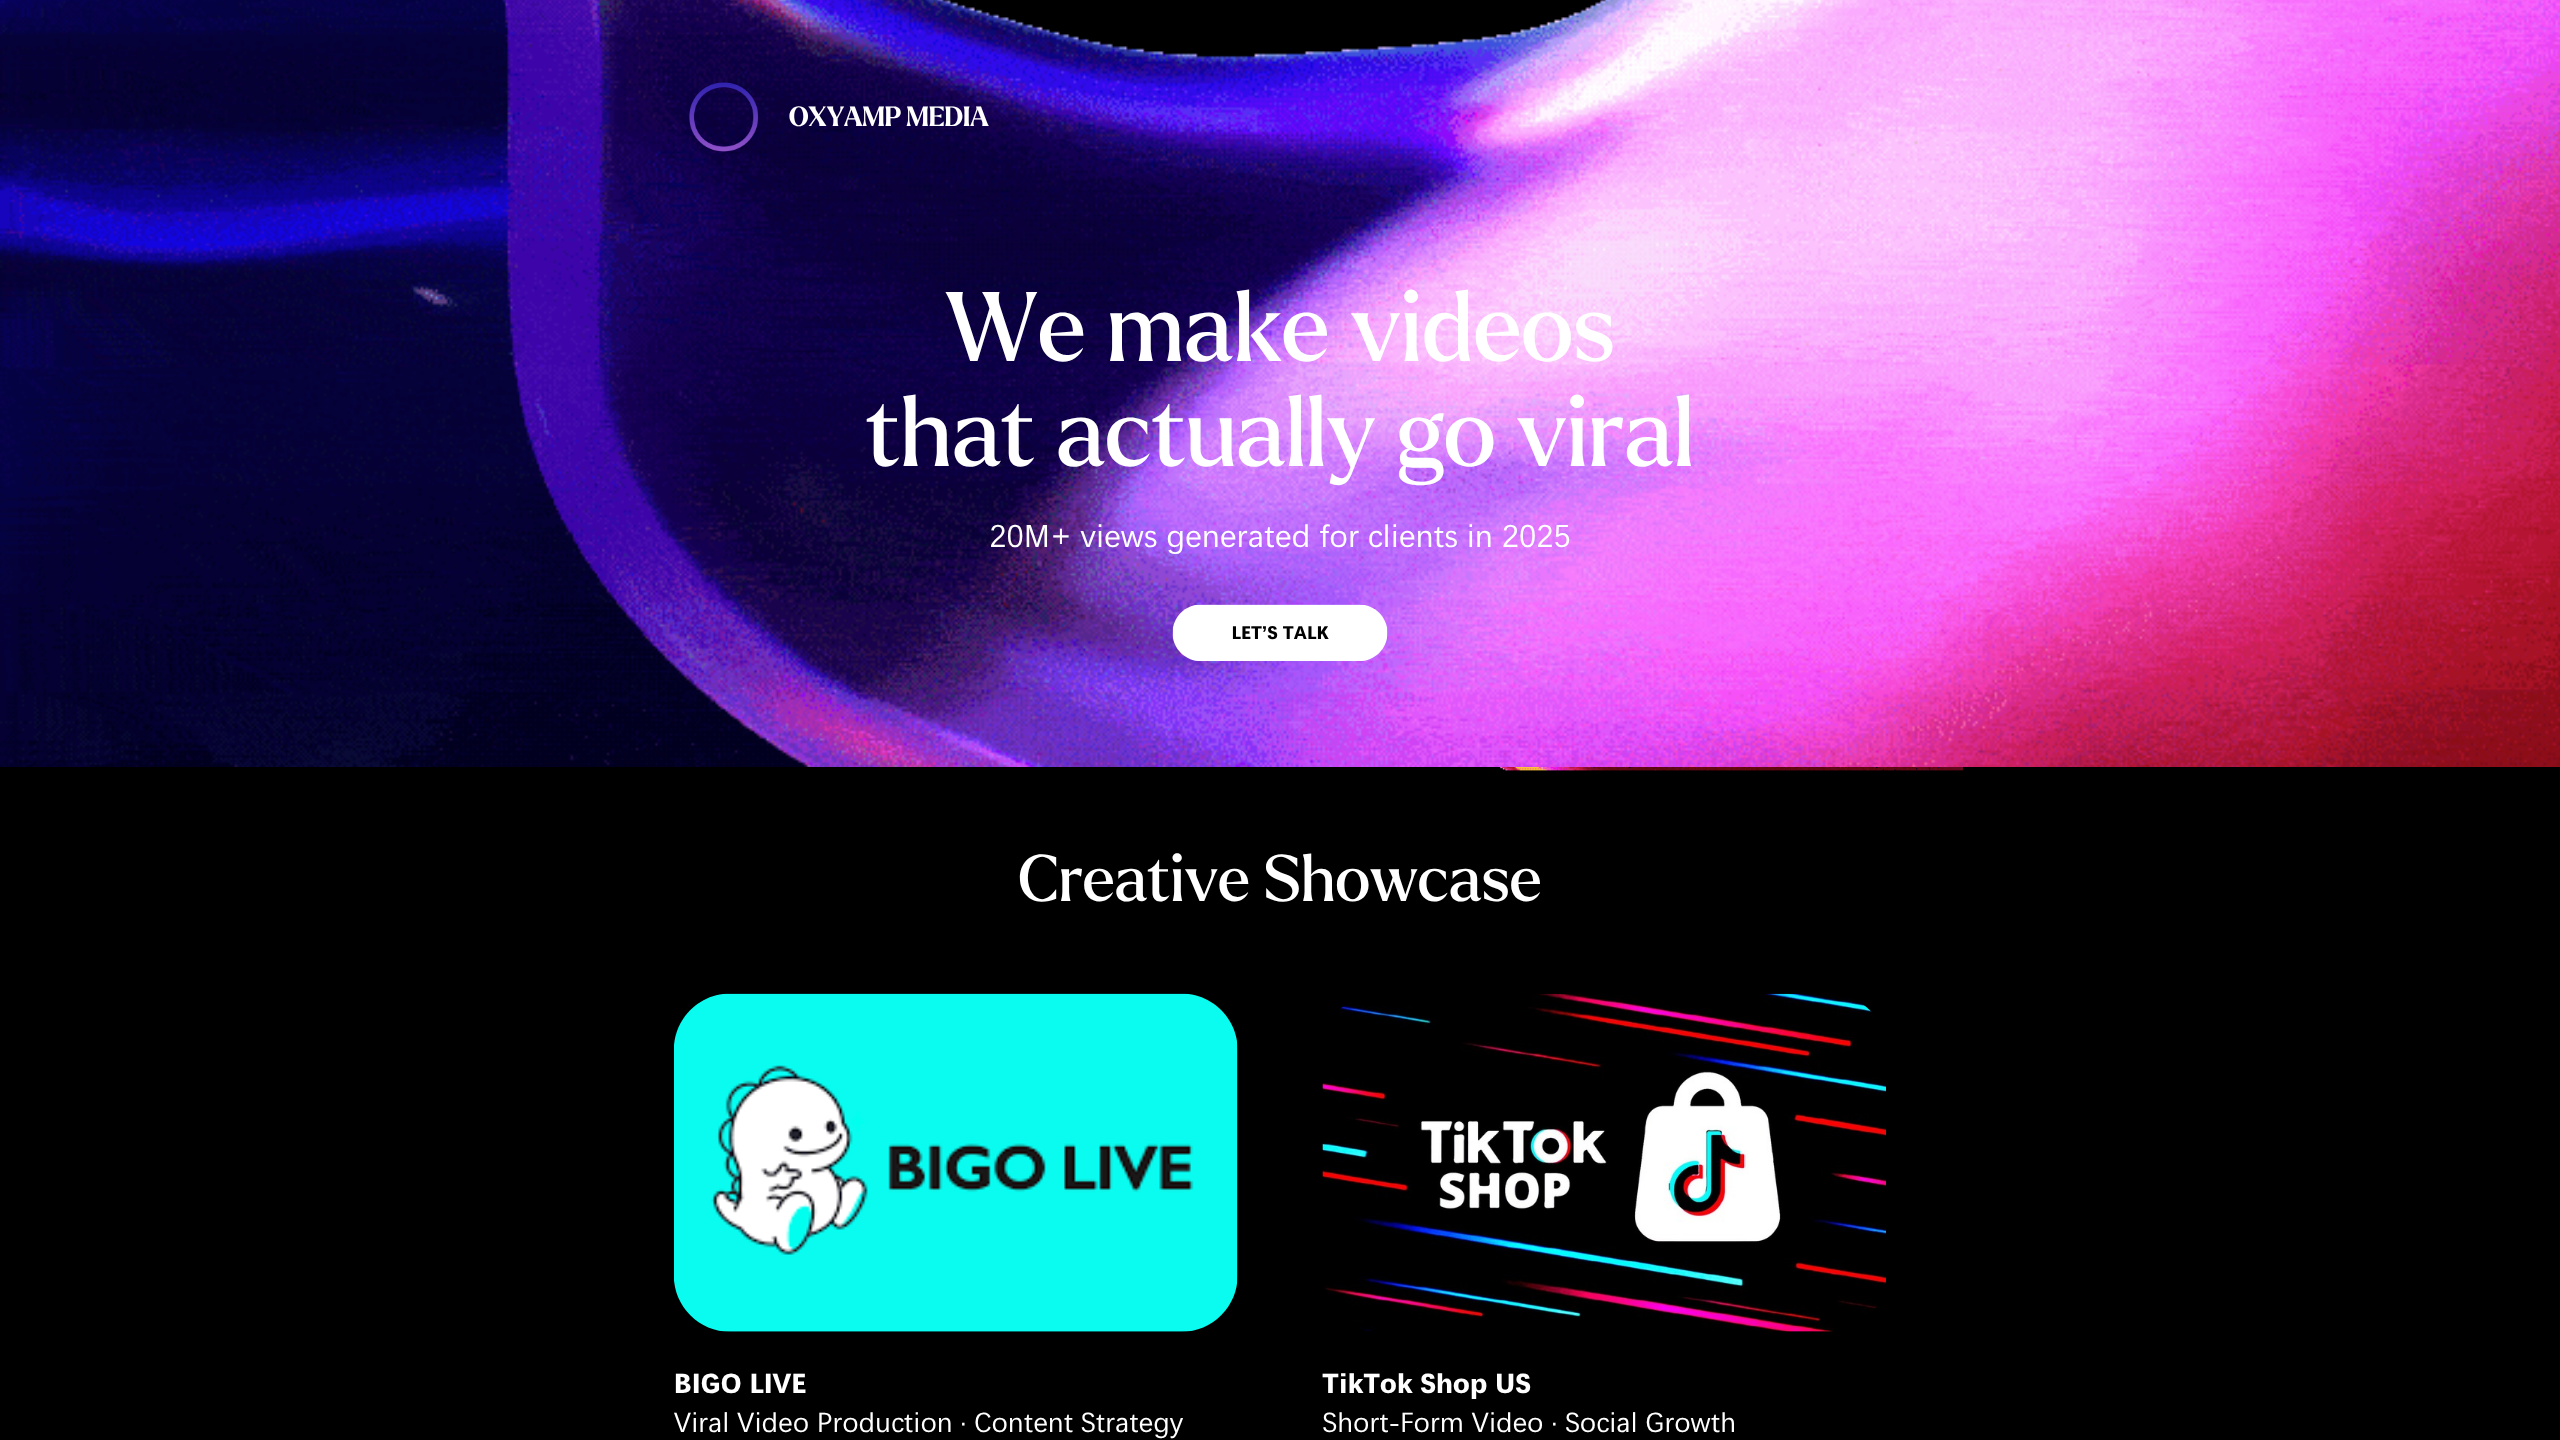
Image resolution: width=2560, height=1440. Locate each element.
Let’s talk (1279, 633)
